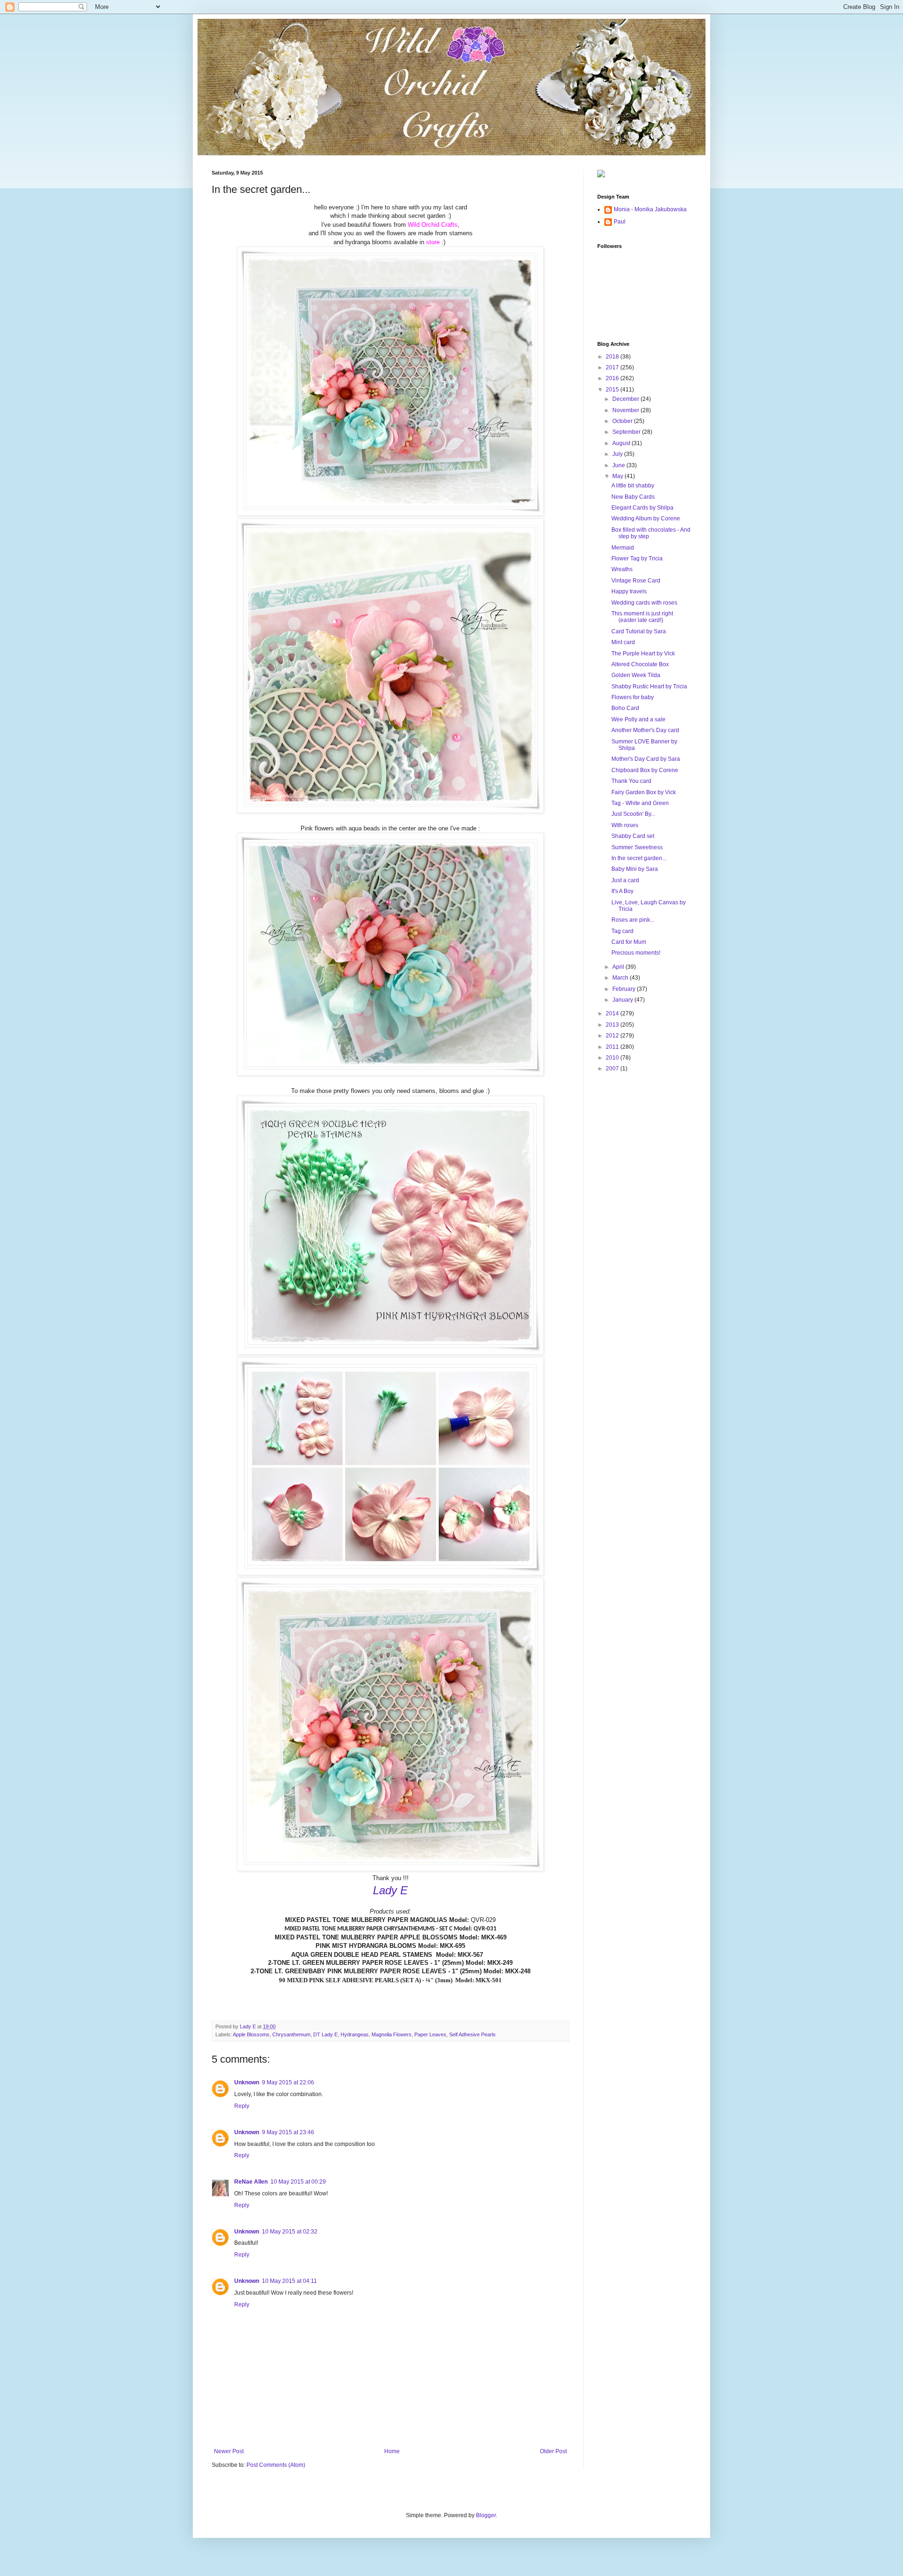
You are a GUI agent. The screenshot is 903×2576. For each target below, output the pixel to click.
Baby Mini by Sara (635, 869)
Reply (242, 2106)
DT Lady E (325, 2034)
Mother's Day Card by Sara (646, 759)
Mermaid (623, 548)
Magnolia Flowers (392, 2034)
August (622, 443)
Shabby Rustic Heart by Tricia (649, 686)
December (626, 399)
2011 (613, 1047)
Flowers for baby (633, 697)
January (623, 1000)
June (619, 465)
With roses (625, 825)
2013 (613, 1025)
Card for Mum (629, 942)
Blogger (486, 2515)
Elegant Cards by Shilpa (642, 508)
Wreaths (622, 569)
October (623, 421)
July (618, 454)
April (619, 967)
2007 (613, 1069)
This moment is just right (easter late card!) (642, 617)
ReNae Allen (251, 2182)
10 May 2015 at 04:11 (289, 2281)
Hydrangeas (355, 2034)
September (627, 432)
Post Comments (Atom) (276, 2465)
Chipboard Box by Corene (645, 770)
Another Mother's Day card (645, 730)
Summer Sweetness (637, 847)
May (618, 476)
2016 (613, 378)
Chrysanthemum (291, 2034)
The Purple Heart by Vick (643, 654)
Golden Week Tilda (636, 675)
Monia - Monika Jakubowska (650, 209)
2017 (613, 367)
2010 (613, 1058)
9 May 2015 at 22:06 (288, 2082)
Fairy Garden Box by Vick (644, 792)
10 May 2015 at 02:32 (290, 2232)
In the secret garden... (639, 858)
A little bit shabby (633, 486)
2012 (613, 1036)
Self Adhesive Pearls (472, 2034)
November (626, 410)
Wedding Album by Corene (646, 518)
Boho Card (625, 708)
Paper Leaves (430, 2034)
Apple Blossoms (251, 2034)
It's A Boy (622, 891)
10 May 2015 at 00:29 (298, 2182)
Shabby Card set (633, 836)
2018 (613, 357)
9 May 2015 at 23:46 (288, 2132)
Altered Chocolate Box (640, 664)
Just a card (625, 880)
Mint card (623, 642)
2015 (613, 390)
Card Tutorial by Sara (639, 631)
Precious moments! (636, 953)
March (621, 978)
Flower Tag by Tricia (637, 558)
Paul (620, 222)
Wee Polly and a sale (638, 719)
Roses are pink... (633, 920)
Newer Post (229, 2451)
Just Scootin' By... (633, 814)
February (625, 989)
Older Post (553, 2451)
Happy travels (629, 591)
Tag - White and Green (640, 803)
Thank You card (631, 781)
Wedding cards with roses (644, 603)
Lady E (390, 1890)
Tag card (622, 931)
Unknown (247, 2082)
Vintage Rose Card (636, 581)
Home (392, 2451)
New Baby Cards (633, 497)
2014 (613, 1013)
